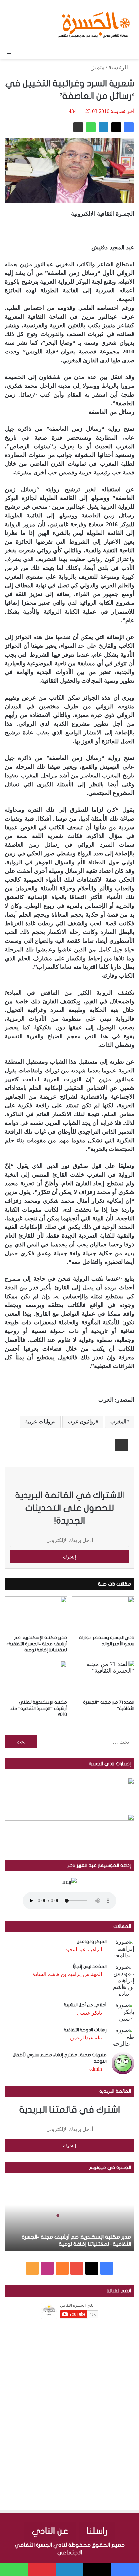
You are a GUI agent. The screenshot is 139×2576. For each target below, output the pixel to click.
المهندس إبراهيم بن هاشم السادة (67, 1974)
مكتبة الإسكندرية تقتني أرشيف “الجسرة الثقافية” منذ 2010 (38, 1708)
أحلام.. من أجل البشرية (85, 2005)
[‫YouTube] (77, 2268)
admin (96, 2069)
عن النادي (50, 2531)
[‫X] (116, 127)
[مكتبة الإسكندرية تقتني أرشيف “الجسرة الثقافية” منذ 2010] (36, 1678)
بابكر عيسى (89, 2013)
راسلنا (97, 2531)
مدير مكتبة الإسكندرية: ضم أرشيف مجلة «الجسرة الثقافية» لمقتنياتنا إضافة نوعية (37, 1644)
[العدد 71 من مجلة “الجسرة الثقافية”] (103, 1678)
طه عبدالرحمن (86, 2038)
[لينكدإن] (103, 127)
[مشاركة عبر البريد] (78, 127)
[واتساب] (91, 127)
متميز (98, 67)
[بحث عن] (131, 51)
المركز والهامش (92, 1942)
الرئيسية (119, 67)
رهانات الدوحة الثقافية (85, 2030)
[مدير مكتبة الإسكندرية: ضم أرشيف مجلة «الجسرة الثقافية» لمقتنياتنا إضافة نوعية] (36, 1614)
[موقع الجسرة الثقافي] (94, 22)
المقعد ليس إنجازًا (90, 1967)
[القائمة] (8, 51)
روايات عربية (39, 1422)
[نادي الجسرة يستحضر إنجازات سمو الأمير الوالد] (103, 1614)
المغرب (118, 1422)
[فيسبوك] (129, 127)
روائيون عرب (82, 1422)
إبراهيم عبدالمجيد (84, 1949)
